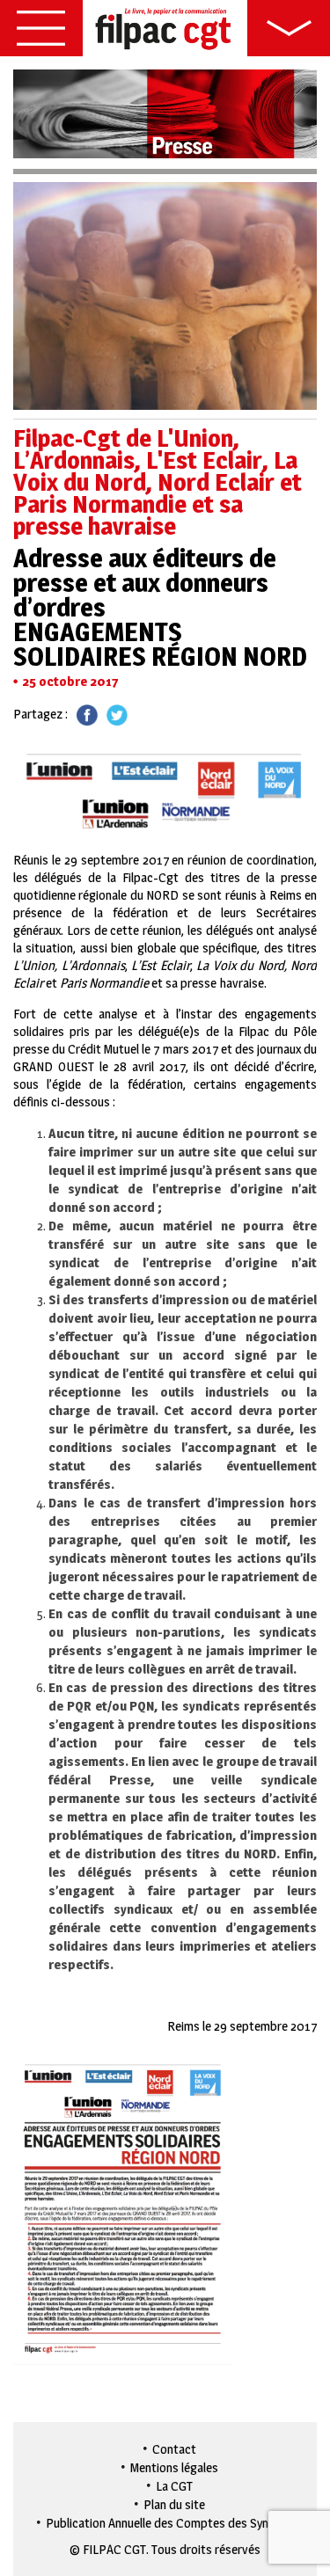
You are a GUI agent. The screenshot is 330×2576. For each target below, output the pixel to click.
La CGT (174, 2486)
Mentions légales (174, 2467)
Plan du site (174, 2504)
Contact (174, 2449)
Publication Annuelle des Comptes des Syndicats (174, 2523)
